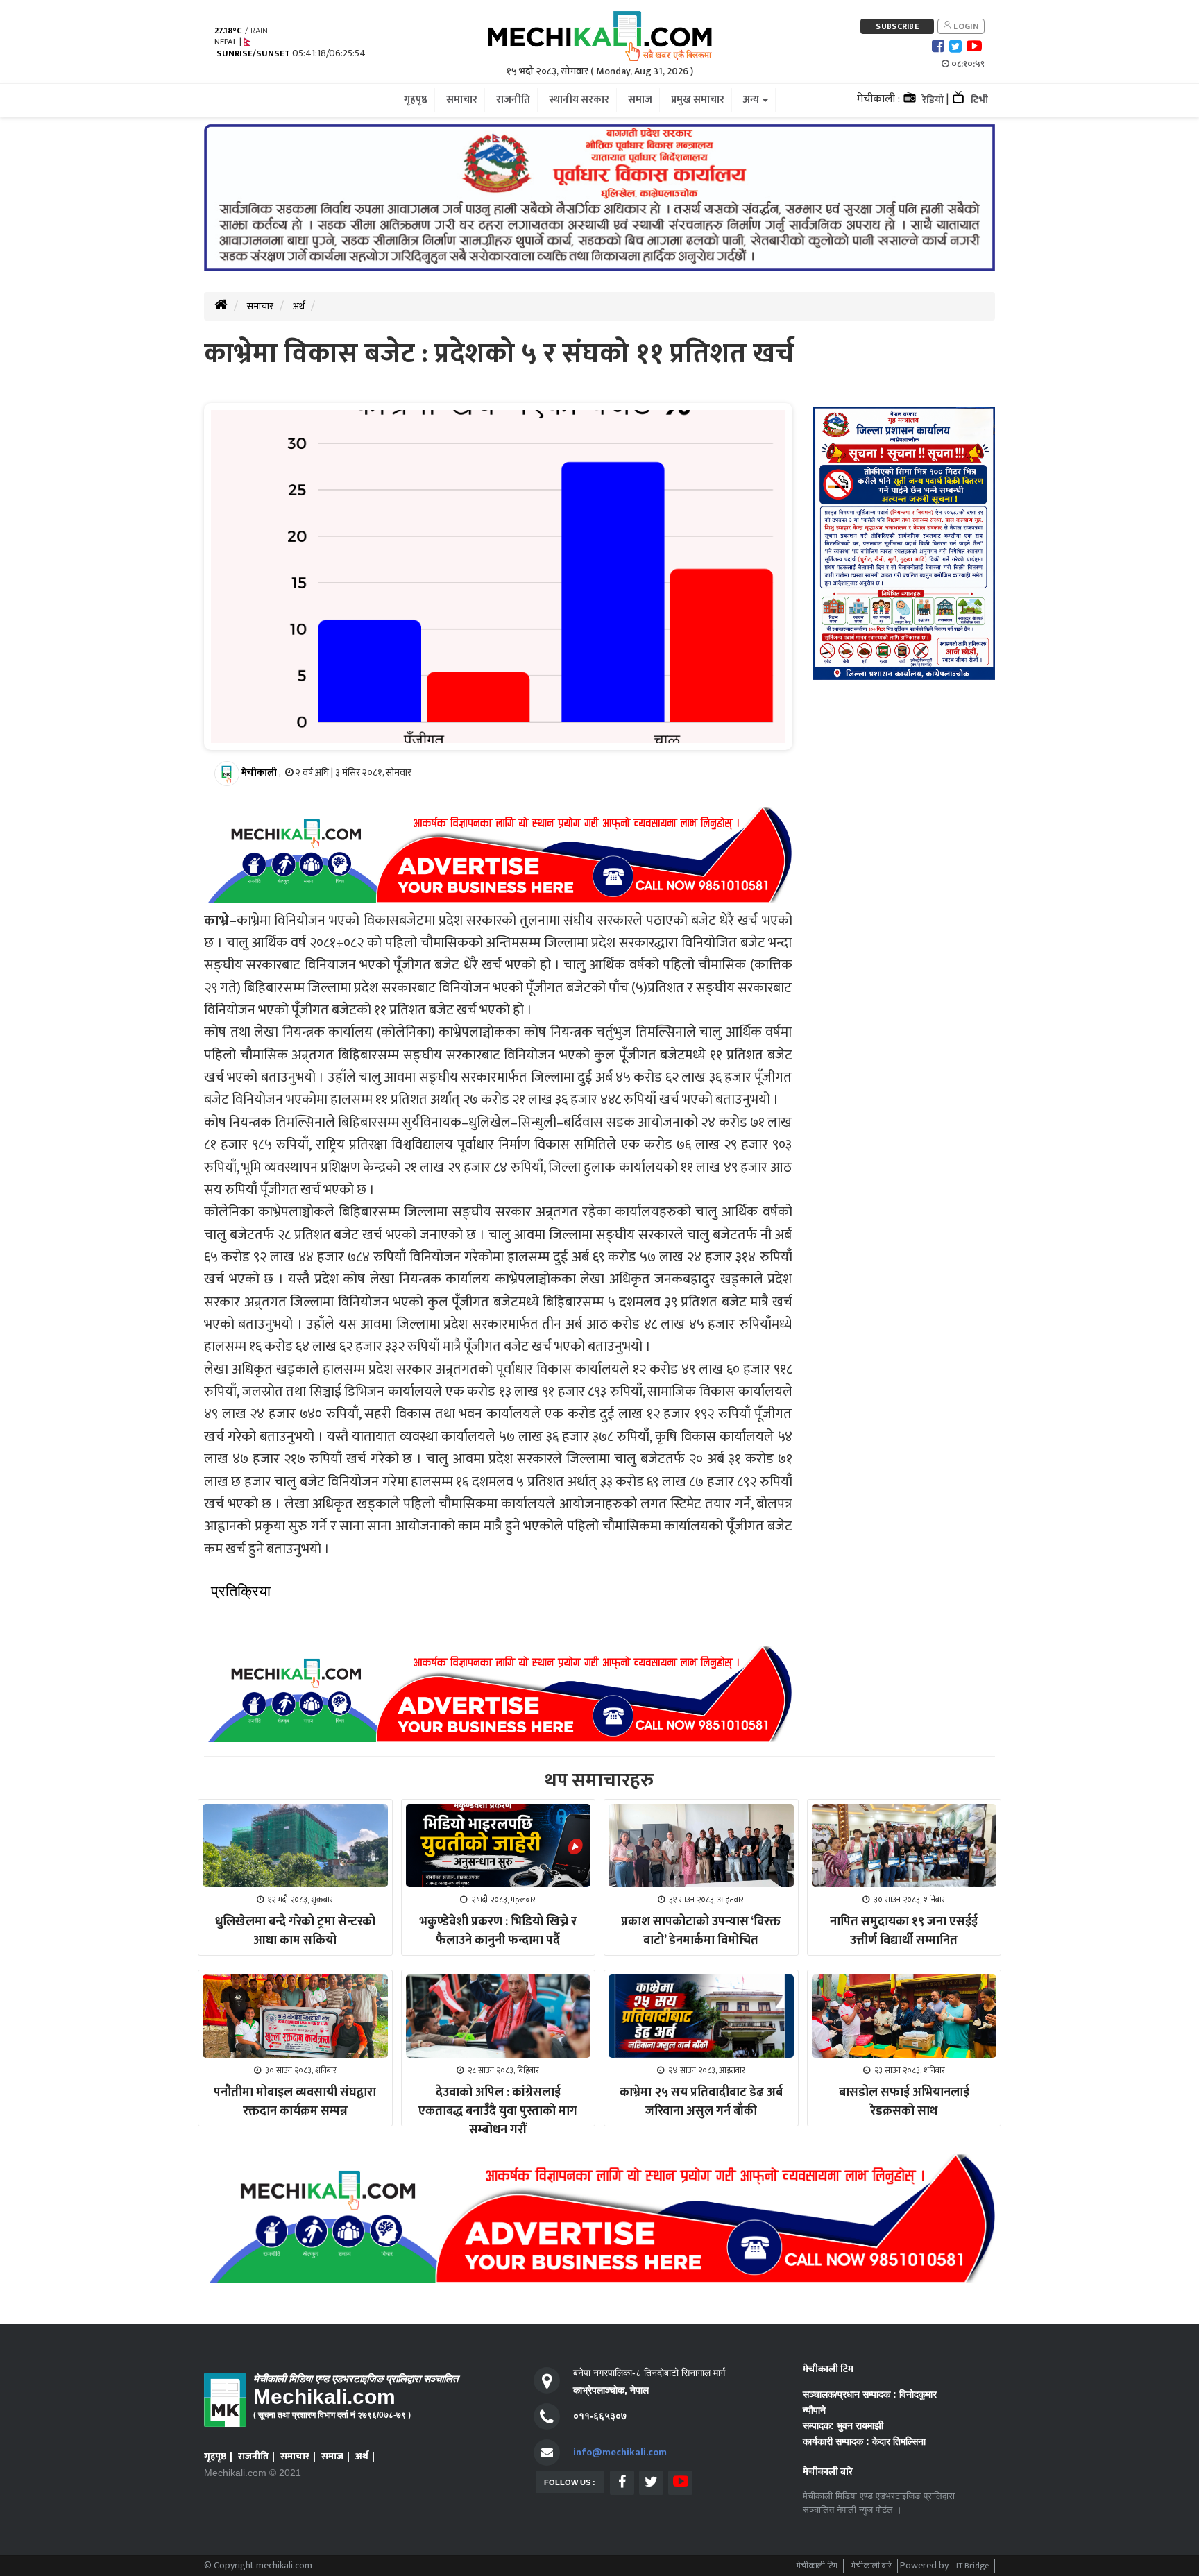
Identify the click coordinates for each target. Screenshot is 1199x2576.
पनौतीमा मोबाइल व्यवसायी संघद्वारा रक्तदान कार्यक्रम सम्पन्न (295, 2102)
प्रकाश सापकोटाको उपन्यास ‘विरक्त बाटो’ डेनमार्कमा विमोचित (701, 1931)
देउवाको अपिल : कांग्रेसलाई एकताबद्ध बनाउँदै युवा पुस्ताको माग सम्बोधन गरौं (498, 2111)
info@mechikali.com (620, 2452)
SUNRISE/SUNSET (253, 54)
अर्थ (299, 306)
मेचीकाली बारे (871, 2566)
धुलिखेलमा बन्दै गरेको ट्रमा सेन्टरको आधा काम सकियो (295, 1931)
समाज (332, 2456)
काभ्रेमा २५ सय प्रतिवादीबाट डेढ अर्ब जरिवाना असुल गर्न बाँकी (701, 2102)
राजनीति (253, 2456)
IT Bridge (972, 2566)
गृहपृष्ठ (215, 2456)
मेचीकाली (259, 773)
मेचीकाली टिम (817, 2566)
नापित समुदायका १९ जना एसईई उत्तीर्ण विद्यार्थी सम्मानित (904, 1931)
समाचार (260, 306)
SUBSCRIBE (897, 26)
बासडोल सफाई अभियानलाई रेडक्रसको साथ (904, 2102)
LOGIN (965, 26)
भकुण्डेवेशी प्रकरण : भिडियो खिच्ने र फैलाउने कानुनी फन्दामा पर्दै (498, 1931)
